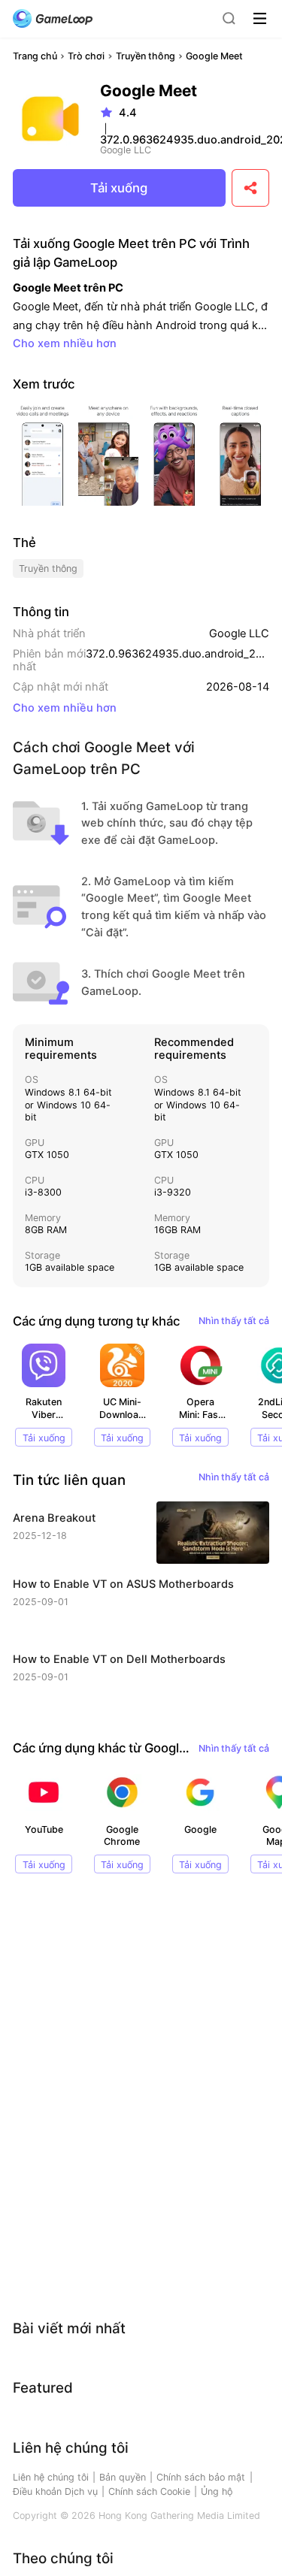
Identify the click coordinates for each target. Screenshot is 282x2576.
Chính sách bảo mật (201, 2477)
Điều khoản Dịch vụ (55, 2491)
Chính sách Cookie (149, 2491)
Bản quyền (123, 2477)
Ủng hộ (217, 2491)
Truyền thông (146, 56)
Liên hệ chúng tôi (51, 2477)
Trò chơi (86, 56)
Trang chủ (35, 56)
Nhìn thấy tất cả (234, 1321)
